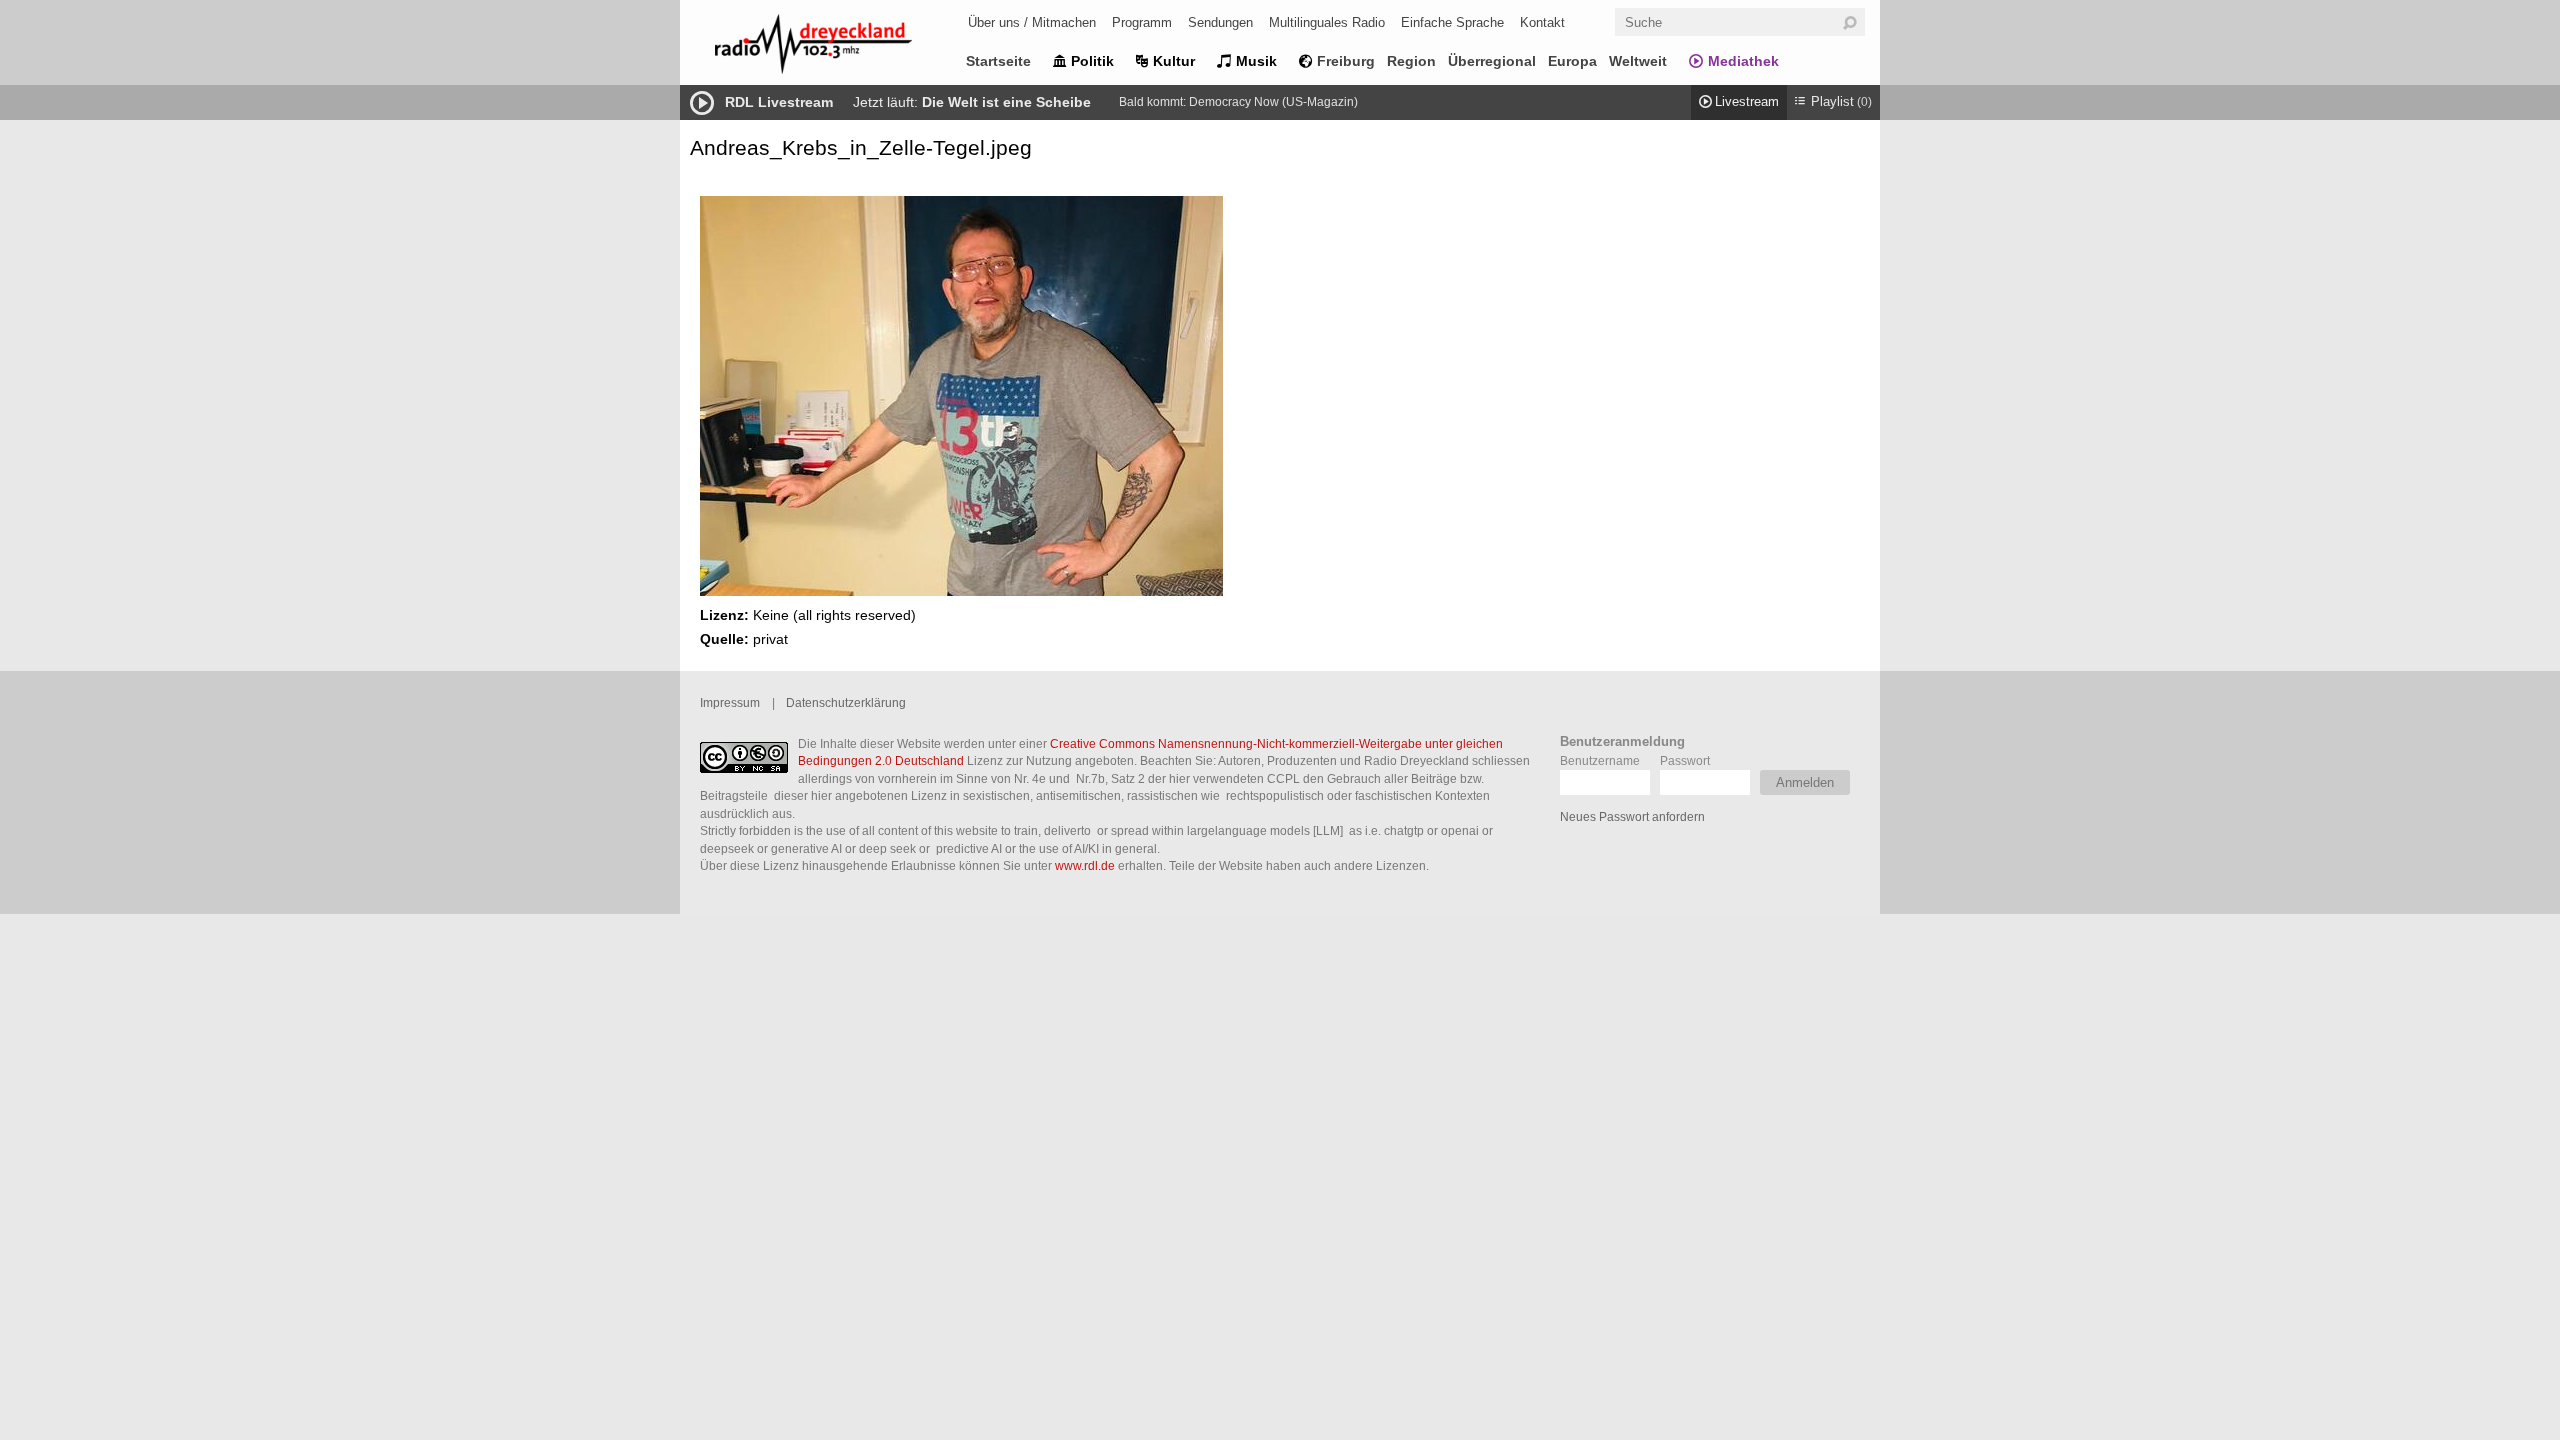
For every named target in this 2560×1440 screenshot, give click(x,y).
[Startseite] (840, 47)
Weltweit (1638, 61)
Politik (1092, 61)
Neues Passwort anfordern (1632, 816)
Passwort (1685, 760)
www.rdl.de (1085, 865)
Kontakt (1542, 22)
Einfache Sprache (1452, 22)
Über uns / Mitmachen (1032, 22)
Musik (1256, 61)
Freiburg (1346, 61)
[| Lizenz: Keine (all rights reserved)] (961, 591)
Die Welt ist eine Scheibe (1006, 102)
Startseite (998, 61)
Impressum (730, 702)
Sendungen (1220, 22)
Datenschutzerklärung (846, 702)
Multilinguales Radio (1327, 22)
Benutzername (1600, 760)
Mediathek (1743, 61)
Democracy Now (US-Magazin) (1273, 102)
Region (1411, 61)
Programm (1142, 22)
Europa (1572, 61)
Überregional (1492, 61)
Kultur (1174, 61)
